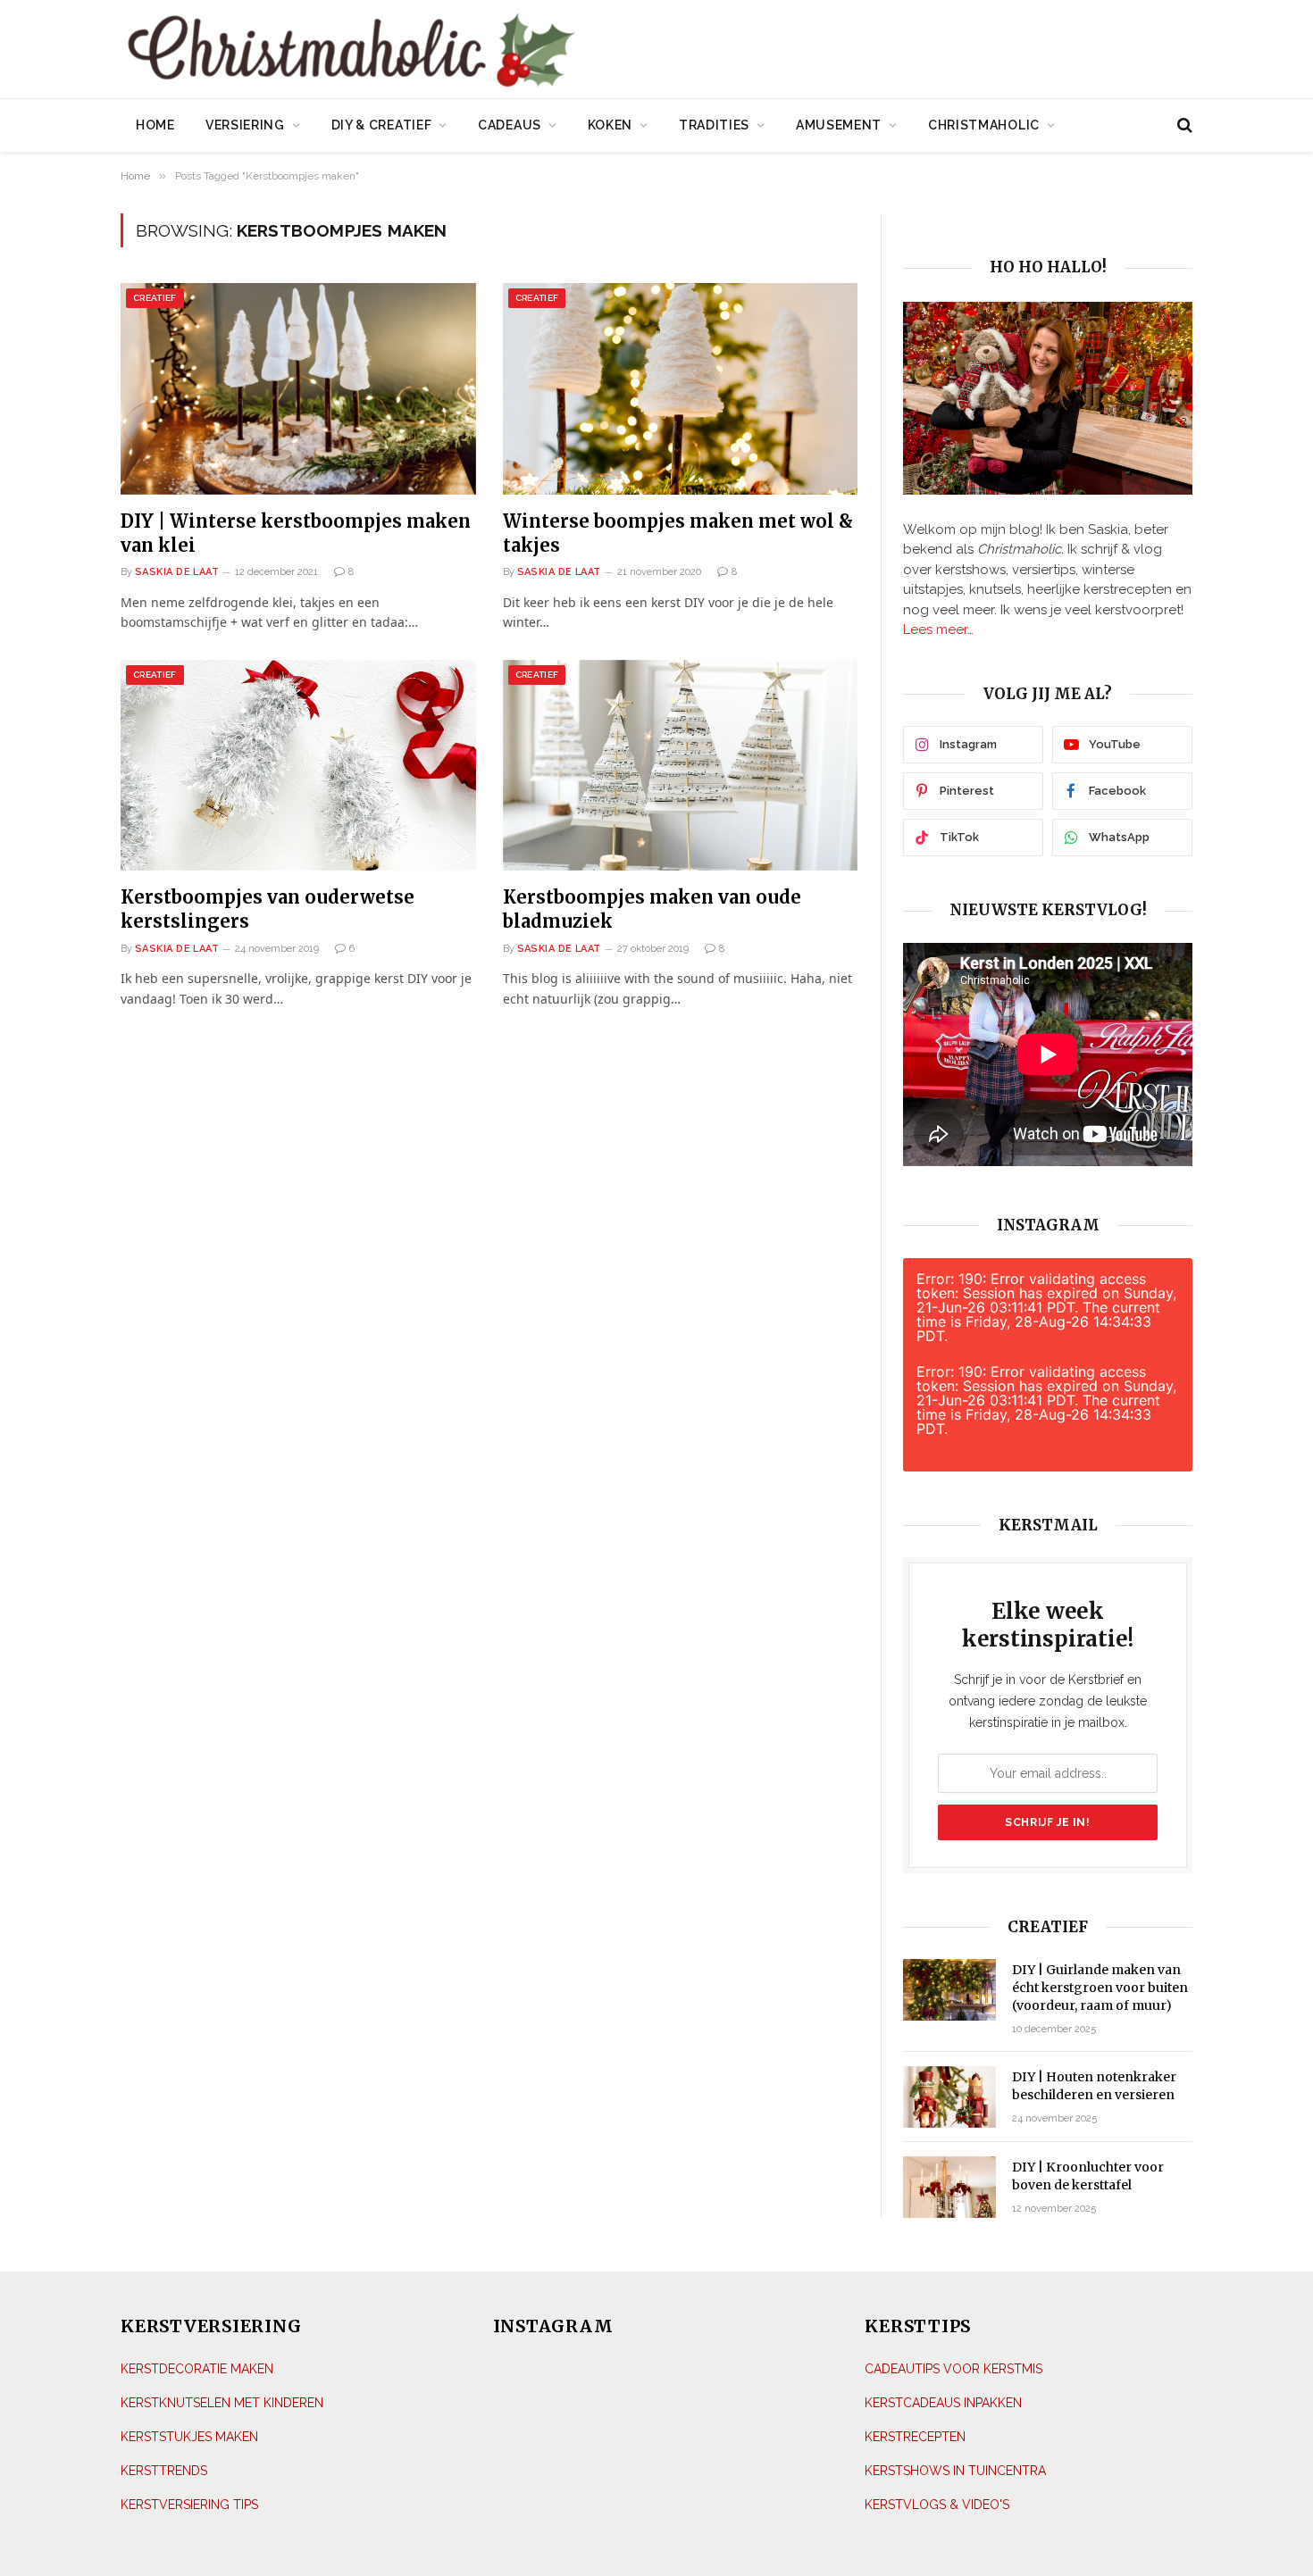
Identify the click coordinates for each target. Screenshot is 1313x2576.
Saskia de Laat (177, 572)
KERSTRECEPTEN (915, 2437)
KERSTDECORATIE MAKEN (197, 2369)
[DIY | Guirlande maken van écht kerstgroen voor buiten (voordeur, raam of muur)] (949, 1990)
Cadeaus (510, 125)
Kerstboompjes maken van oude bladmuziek (652, 909)
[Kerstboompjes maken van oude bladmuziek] (681, 766)
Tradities (714, 125)
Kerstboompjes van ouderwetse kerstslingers (268, 909)
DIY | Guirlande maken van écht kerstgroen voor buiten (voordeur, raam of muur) (1100, 1988)
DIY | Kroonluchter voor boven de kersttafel (1088, 2176)
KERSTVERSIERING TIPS (189, 2505)
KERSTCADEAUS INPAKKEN (943, 2403)
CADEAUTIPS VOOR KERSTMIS (953, 2369)
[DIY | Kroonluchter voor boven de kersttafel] (949, 2187)
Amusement (839, 125)
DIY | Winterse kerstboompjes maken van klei (296, 533)
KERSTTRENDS (164, 2471)
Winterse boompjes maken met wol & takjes (678, 533)
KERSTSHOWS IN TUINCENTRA (955, 2471)
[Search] (1183, 125)
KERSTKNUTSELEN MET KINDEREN (222, 2403)
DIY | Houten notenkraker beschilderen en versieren (1094, 2086)
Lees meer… (938, 629)
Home (155, 125)
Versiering (245, 125)
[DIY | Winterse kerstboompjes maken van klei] (298, 389)
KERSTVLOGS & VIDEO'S (937, 2505)
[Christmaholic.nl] (450, 51)
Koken (611, 125)
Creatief (155, 298)
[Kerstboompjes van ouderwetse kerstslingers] (298, 766)
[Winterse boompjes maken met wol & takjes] (681, 389)
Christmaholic (984, 125)
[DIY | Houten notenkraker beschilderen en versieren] (949, 2097)
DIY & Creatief (382, 125)
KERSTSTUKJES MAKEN (189, 2437)
